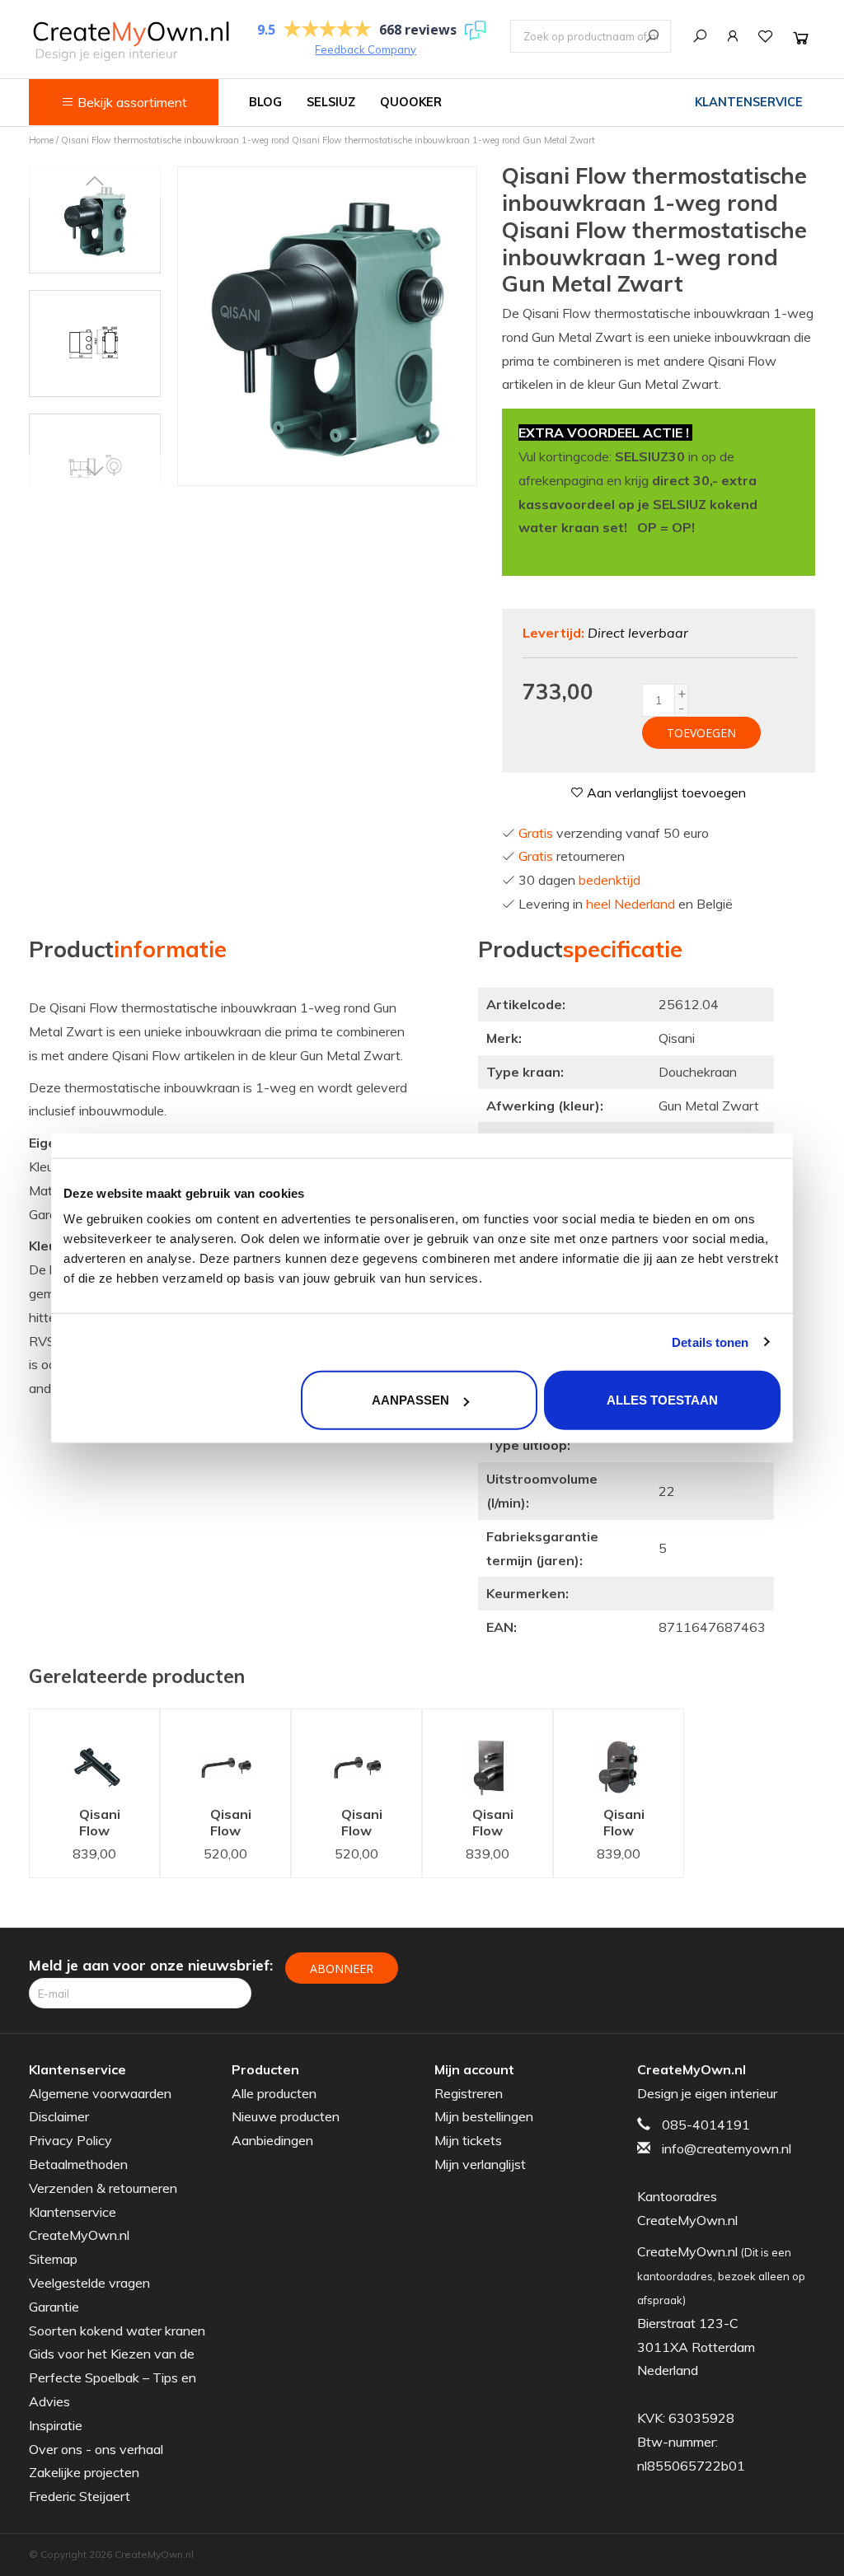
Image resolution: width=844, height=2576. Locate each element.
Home (41, 140)
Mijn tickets (468, 2140)
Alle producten (274, 2093)
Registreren (469, 2093)
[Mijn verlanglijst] (766, 36)
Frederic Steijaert (80, 2496)
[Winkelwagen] (801, 37)
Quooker (411, 102)
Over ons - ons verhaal (96, 2449)
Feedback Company (366, 49)
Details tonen (710, 1342)
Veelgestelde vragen (89, 2283)
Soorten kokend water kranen (117, 2331)
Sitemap (53, 2259)
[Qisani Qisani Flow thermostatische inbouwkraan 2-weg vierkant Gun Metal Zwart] (488, 1753)
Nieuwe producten (286, 2116)
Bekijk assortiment (131, 102)
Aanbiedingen (272, 2140)
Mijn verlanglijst (480, 2164)
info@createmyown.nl (727, 2148)
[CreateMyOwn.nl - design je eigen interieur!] (131, 41)
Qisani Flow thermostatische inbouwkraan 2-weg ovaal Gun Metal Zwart (631, 1824)
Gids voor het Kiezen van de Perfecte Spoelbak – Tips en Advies (113, 2377)
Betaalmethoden (78, 2164)
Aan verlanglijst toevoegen (665, 792)
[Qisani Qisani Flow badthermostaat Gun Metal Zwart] (94, 1753)
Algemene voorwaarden (100, 2093)
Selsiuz (331, 102)
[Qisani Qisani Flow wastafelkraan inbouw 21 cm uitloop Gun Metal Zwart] (225, 1753)
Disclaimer (59, 2116)
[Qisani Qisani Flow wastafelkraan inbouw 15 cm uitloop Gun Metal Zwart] (356, 1753)
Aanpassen (410, 1400)
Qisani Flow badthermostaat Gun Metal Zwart (107, 1824)
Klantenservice (749, 102)
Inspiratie (56, 2425)
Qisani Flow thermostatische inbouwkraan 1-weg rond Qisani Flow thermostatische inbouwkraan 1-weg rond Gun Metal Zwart (328, 140)
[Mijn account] (733, 36)
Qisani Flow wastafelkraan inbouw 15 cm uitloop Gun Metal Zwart (369, 1824)
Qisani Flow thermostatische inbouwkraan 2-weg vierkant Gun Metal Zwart (500, 1824)
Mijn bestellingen (484, 2116)
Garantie (54, 2307)
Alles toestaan (662, 1400)
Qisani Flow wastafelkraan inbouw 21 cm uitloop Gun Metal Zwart (238, 1824)
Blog (265, 102)
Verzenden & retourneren (103, 2188)
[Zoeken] (700, 36)
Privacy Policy (70, 2140)
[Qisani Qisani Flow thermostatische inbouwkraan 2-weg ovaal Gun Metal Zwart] (619, 1753)
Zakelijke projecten (84, 2472)
